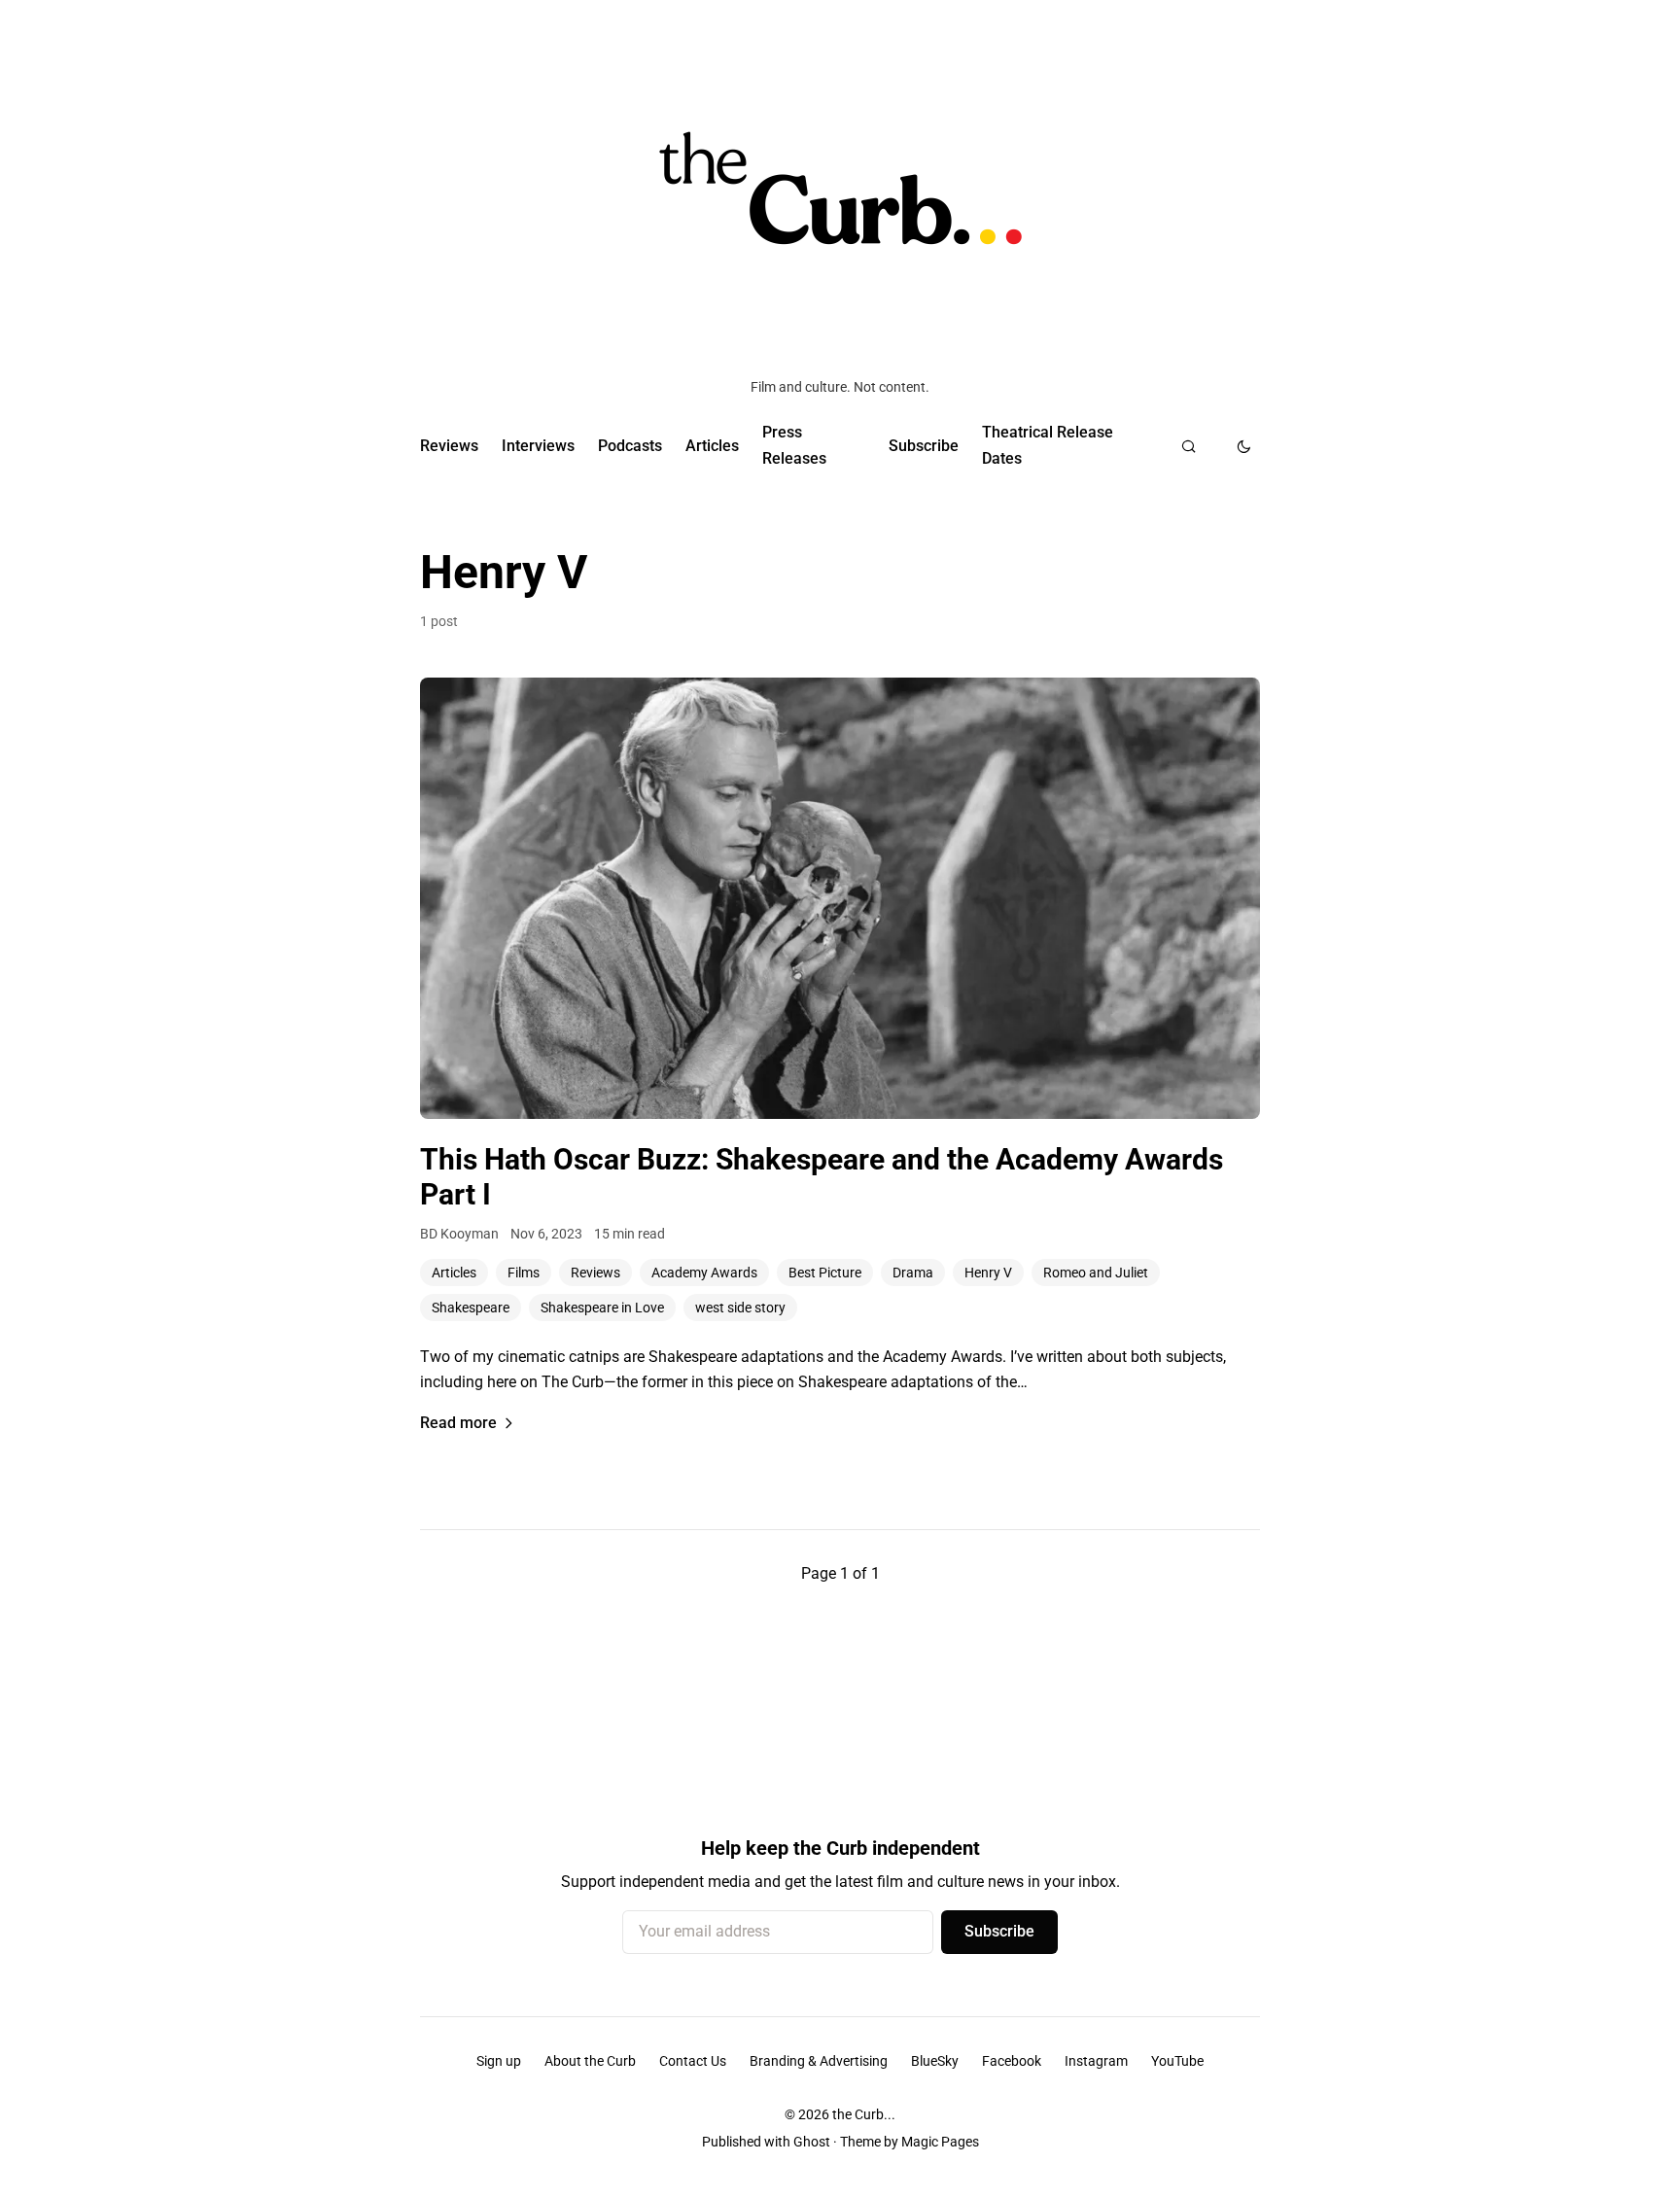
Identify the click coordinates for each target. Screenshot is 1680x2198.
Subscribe (924, 446)
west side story (740, 1308)
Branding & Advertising (819, 2061)
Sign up (499, 2061)
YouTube (1177, 2061)
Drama (913, 1273)
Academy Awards (704, 1273)
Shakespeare (471, 1308)
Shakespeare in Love (602, 1308)
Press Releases (794, 445)
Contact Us (693, 2061)
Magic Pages (940, 2142)
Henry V (988, 1273)
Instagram (1096, 2061)
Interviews (538, 446)
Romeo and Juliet (1096, 1273)
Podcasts (630, 446)
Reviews (449, 446)
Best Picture (825, 1273)
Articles (712, 446)
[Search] (1189, 446)
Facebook (1012, 2061)
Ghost (812, 2142)
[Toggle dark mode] (1244, 446)
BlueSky (935, 2061)
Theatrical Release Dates (1048, 445)
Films (524, 1273)
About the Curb (590, 2061)
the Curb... (864, 2114)
